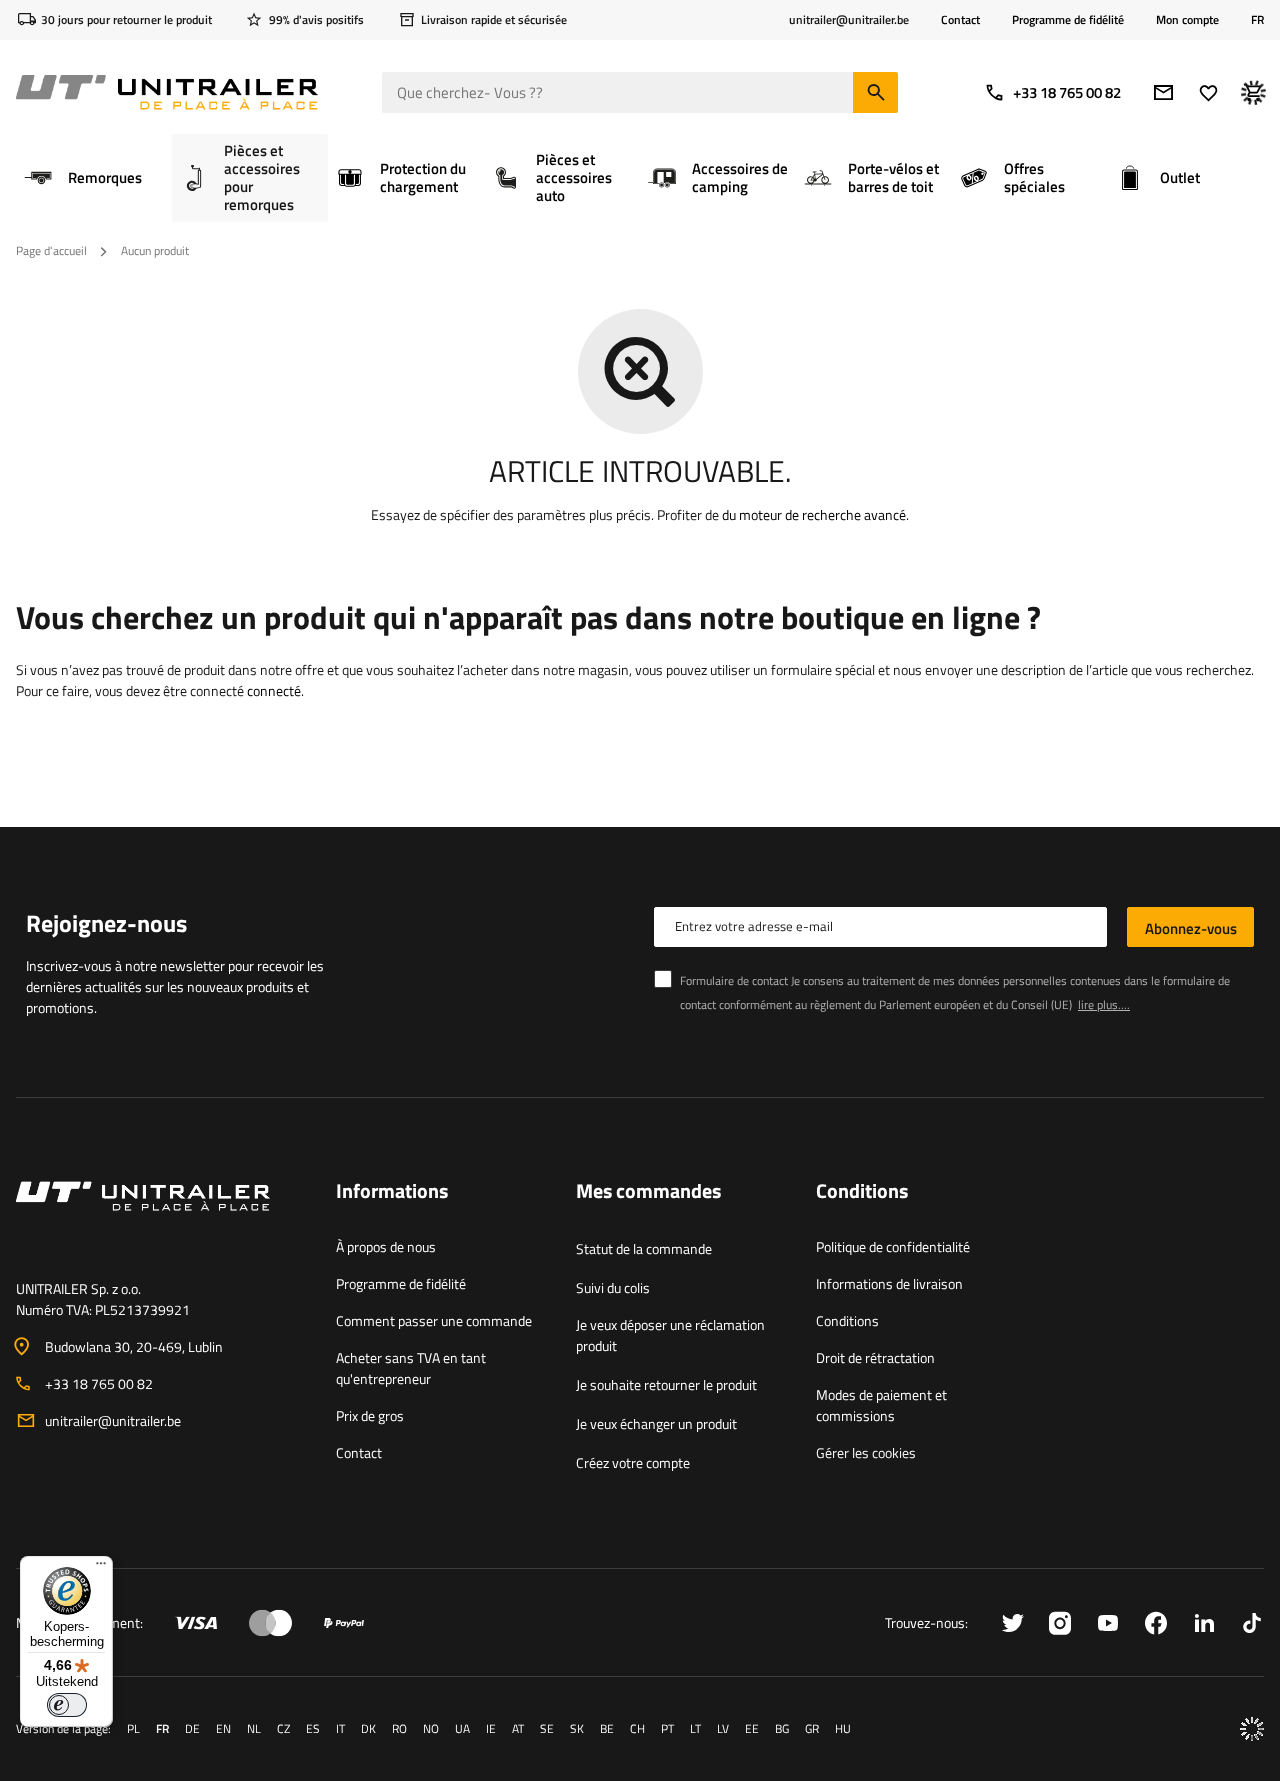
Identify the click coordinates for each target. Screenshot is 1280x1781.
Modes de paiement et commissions (881, 1405)
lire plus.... (1104, 1004)
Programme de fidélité (1068, 19)
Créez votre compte (633, 1462)
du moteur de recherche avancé (814, 514)
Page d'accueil (51, 250)
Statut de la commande (644, 1248)
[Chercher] (875, 92)
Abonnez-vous (1191, 928)
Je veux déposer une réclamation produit (670, 1335)
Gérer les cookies (866, 1452)
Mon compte (1187, 20)
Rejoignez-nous (106, 923)
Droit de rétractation (875, 1357)
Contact (960, 19)
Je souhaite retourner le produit (666, 1384)
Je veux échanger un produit (656, 1423)
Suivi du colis (613, 1287)
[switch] (67, 1705)
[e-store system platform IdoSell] (1252, 1729)
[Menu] (101, 1568)
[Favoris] (1208, 92)
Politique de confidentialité (893, 1246)
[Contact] (160, 1220)
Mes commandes (648, 1192)
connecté (274, 690)
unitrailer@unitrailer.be (113, 1420)
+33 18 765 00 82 (1067, 92)
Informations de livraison (889, 1283)
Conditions (847, 1320)
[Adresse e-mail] (1163, 92)
